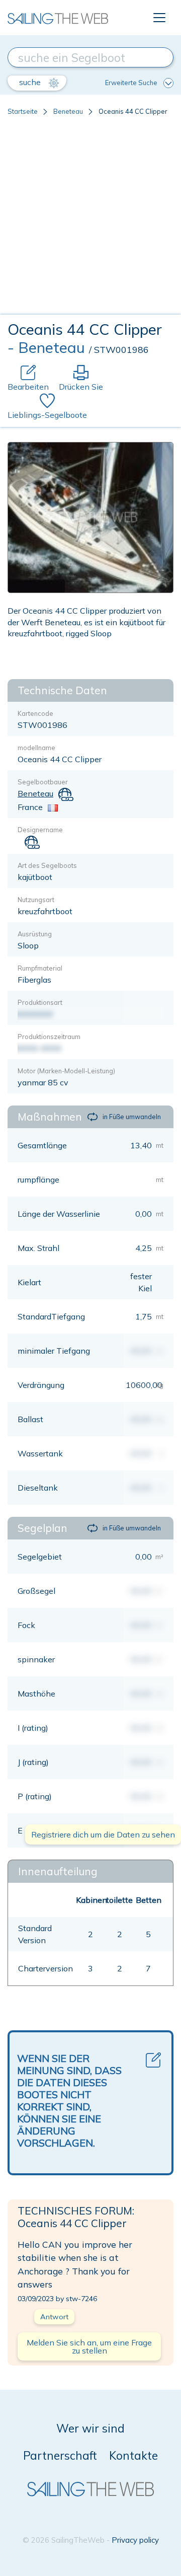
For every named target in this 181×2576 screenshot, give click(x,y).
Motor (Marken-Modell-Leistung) (66, 1071)
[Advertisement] (90, 219)
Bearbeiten (28, 387)
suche (31, 82)
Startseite (23, 111)
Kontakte (133, 2455)
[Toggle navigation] (159, 18)
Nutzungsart (36, 900)
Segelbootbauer (43, 782)
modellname (36, 748)
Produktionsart (40, 1002)
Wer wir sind (90, 2428)
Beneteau (68, 111)
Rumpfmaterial (40, 968)
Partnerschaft (60, 2455)
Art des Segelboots (47, 865)
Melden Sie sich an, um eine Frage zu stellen (89, 2346)
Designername (40, 830)
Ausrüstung (35, 934)
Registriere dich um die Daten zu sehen (103, 1834)
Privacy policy (135, 2540)
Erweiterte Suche (131, 83)
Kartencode (35, 713)
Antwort (54, 2317)
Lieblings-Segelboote (47, 415)
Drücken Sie (81, 387)
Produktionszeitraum (49, 1037)
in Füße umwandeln (132, 1117)
